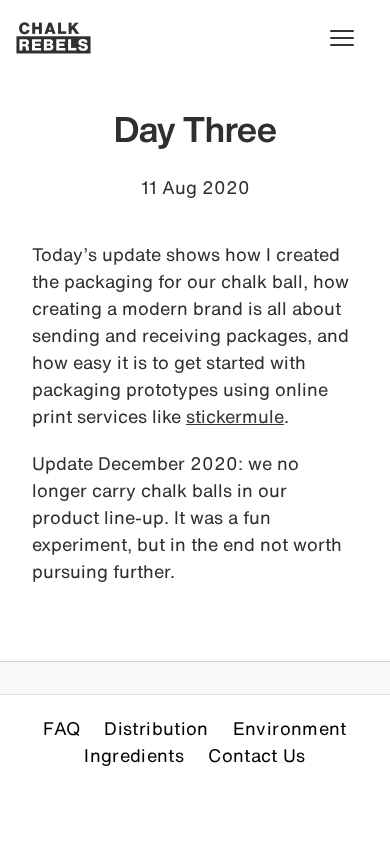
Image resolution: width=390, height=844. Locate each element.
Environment (290, 728)
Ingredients (134, 755)
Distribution (156, 728)
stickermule (235, 416)
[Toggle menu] (352, 38)
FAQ (61, 728)
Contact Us (257, 755)
